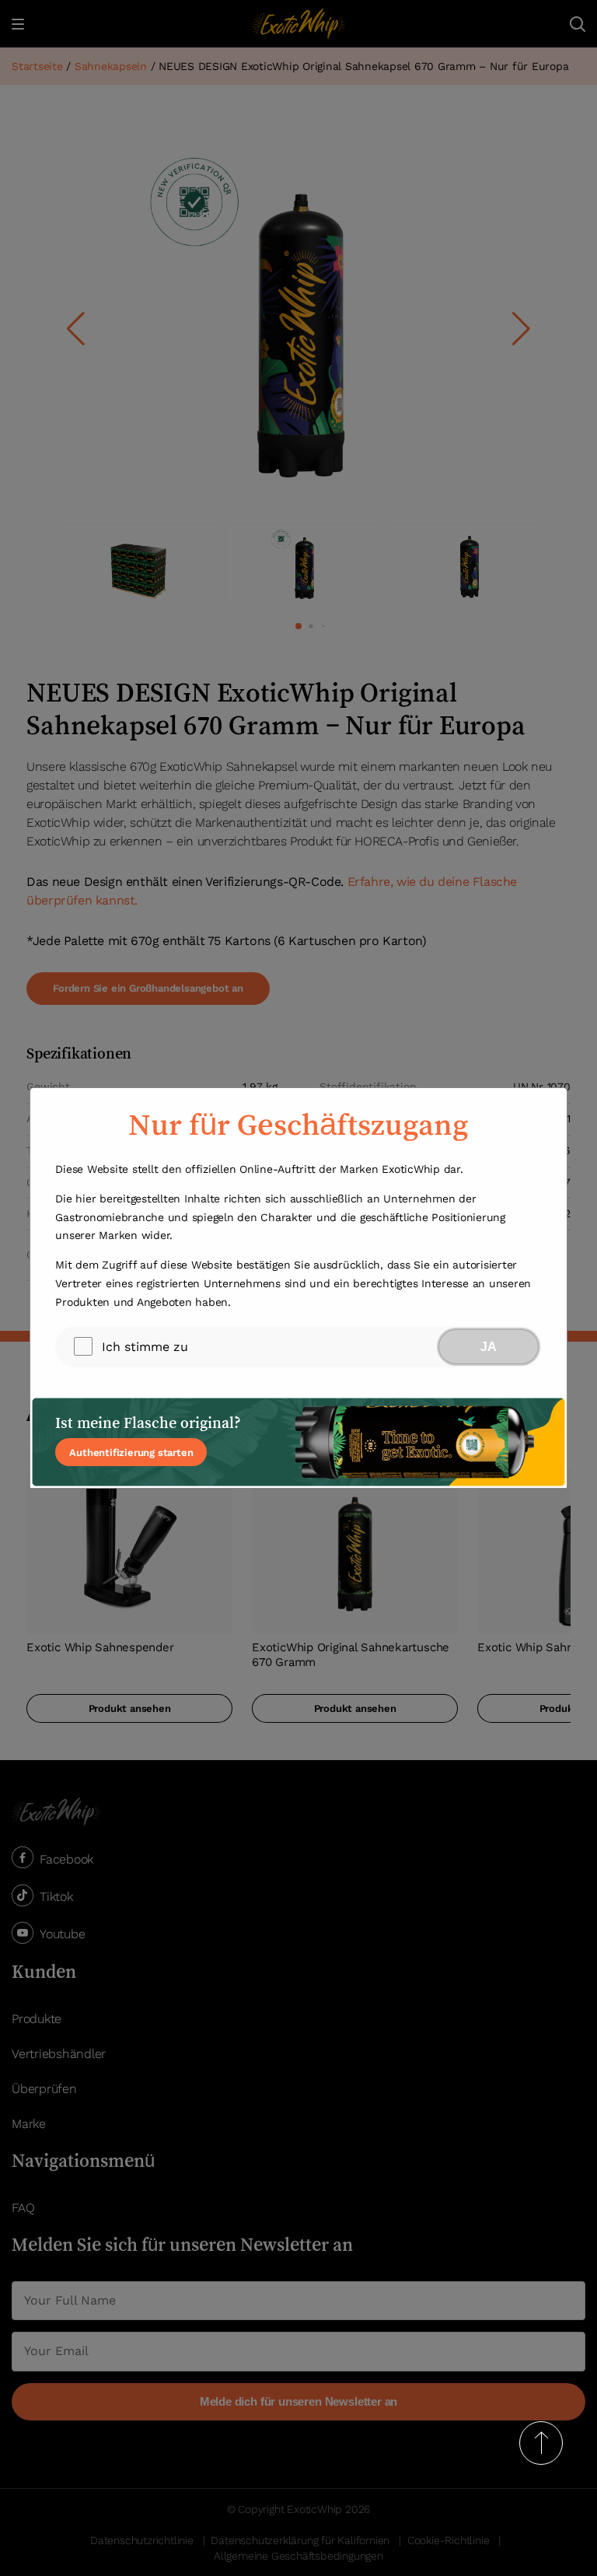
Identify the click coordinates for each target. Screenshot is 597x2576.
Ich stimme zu (145, 1347)
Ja (489, 1347)
